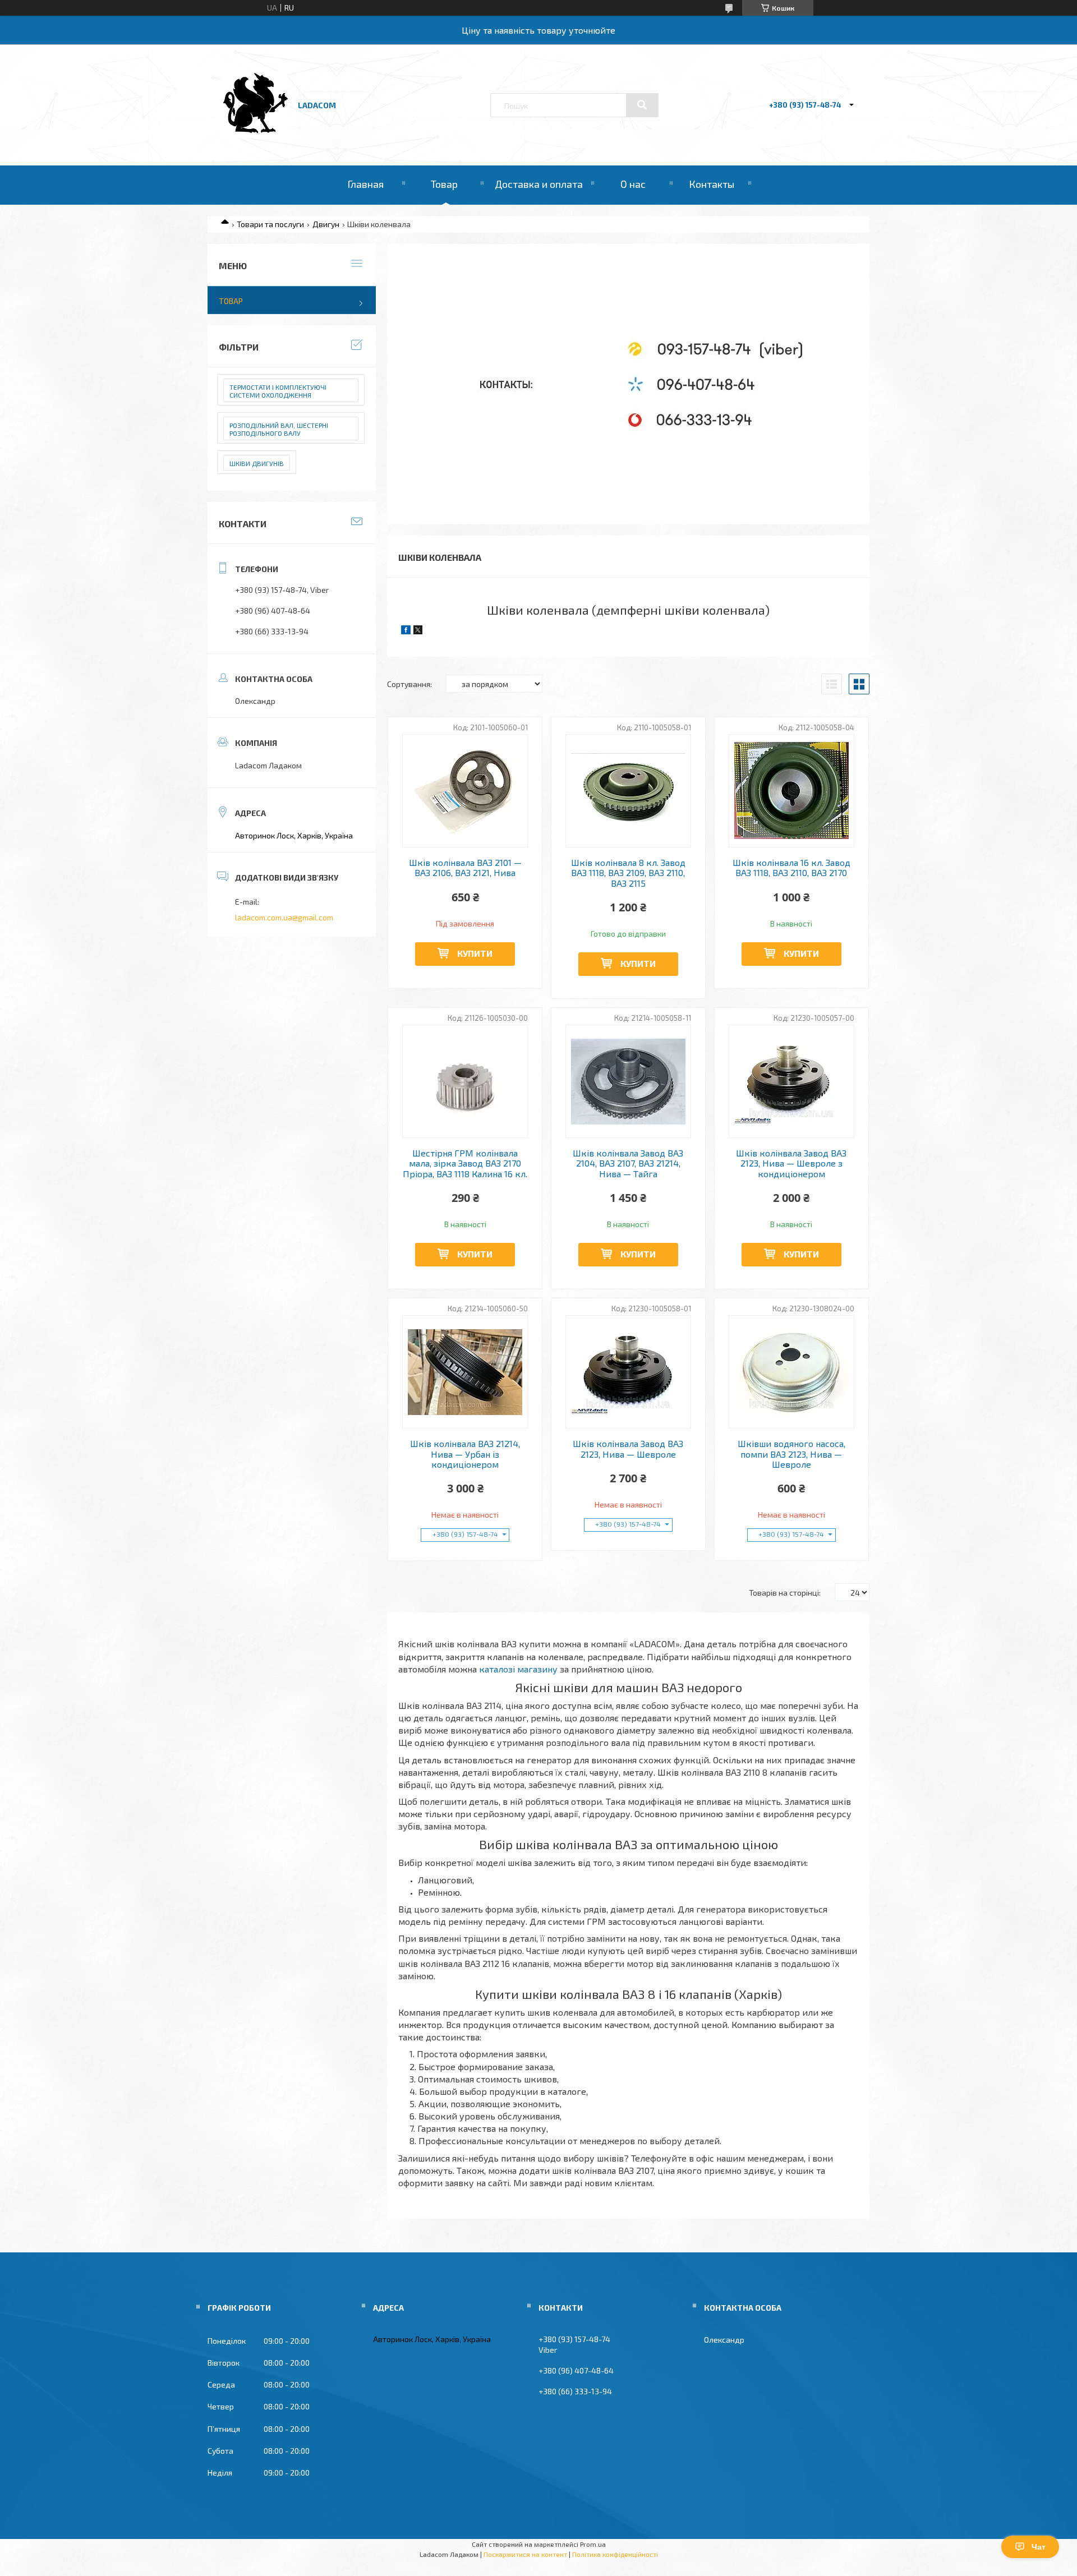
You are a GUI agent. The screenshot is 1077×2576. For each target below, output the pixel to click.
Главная (365, 184)
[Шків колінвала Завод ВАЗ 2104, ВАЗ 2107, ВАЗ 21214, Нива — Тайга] (629, 1081)
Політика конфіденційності (615, 2554)
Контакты (712, 184)
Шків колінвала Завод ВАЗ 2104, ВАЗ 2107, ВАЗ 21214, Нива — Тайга (628, 1163)
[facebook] (406, 631)
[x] (418, 631)
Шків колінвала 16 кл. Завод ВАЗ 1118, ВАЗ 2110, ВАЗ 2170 (791, 868)
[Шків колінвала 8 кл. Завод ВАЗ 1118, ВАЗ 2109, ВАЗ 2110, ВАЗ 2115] (629, 791)
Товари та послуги (270, 224)
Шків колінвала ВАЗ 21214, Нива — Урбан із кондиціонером (465, 1454)
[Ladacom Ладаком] (254, 135)
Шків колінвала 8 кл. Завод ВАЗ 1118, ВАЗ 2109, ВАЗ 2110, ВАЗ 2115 (628, 873)
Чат (1039, 2547)
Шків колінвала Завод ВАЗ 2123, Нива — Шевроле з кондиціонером (791, 1163)
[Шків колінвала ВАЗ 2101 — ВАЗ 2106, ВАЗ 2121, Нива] (465, 791)
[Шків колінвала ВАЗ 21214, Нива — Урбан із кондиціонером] (465, 1372)
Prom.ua (593, 2544)
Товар (444, 184)
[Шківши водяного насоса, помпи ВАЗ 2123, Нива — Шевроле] (792, 1372)
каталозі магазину (518, 1669)
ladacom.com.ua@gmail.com (284, 917)
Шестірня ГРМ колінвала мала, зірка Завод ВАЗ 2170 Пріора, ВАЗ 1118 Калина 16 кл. (465, 1163)
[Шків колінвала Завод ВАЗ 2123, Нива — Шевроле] (629, 1372)
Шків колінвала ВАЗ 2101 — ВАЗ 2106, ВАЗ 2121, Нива (465, 868)
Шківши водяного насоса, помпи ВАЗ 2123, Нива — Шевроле (791, 1454)
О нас (633, 184)
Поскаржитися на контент (525, 2554)
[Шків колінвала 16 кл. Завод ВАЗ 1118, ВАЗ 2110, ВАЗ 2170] (792, 791)
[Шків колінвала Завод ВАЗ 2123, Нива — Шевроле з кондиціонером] (792, 1081)
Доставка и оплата (539, 184)
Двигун (326, 224)
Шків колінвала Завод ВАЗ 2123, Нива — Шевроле (628, 1449)
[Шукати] (642, 105)
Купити (475, 953)
